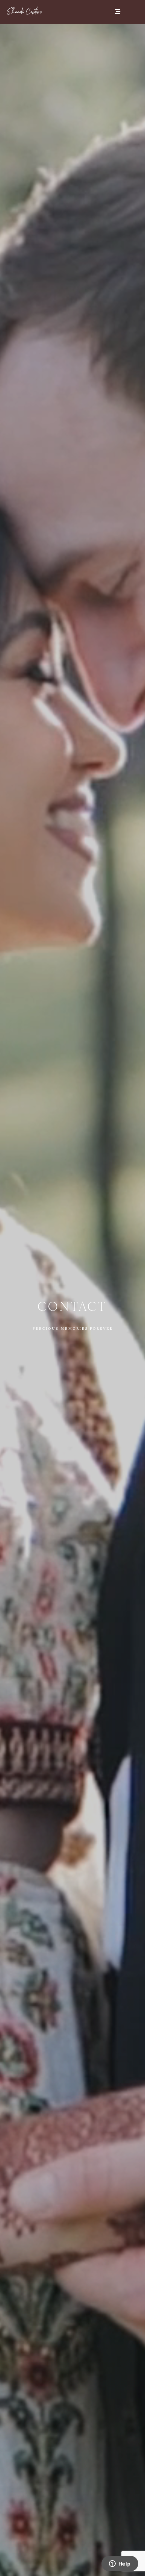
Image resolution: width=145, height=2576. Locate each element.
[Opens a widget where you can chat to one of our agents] (120, 2564)
